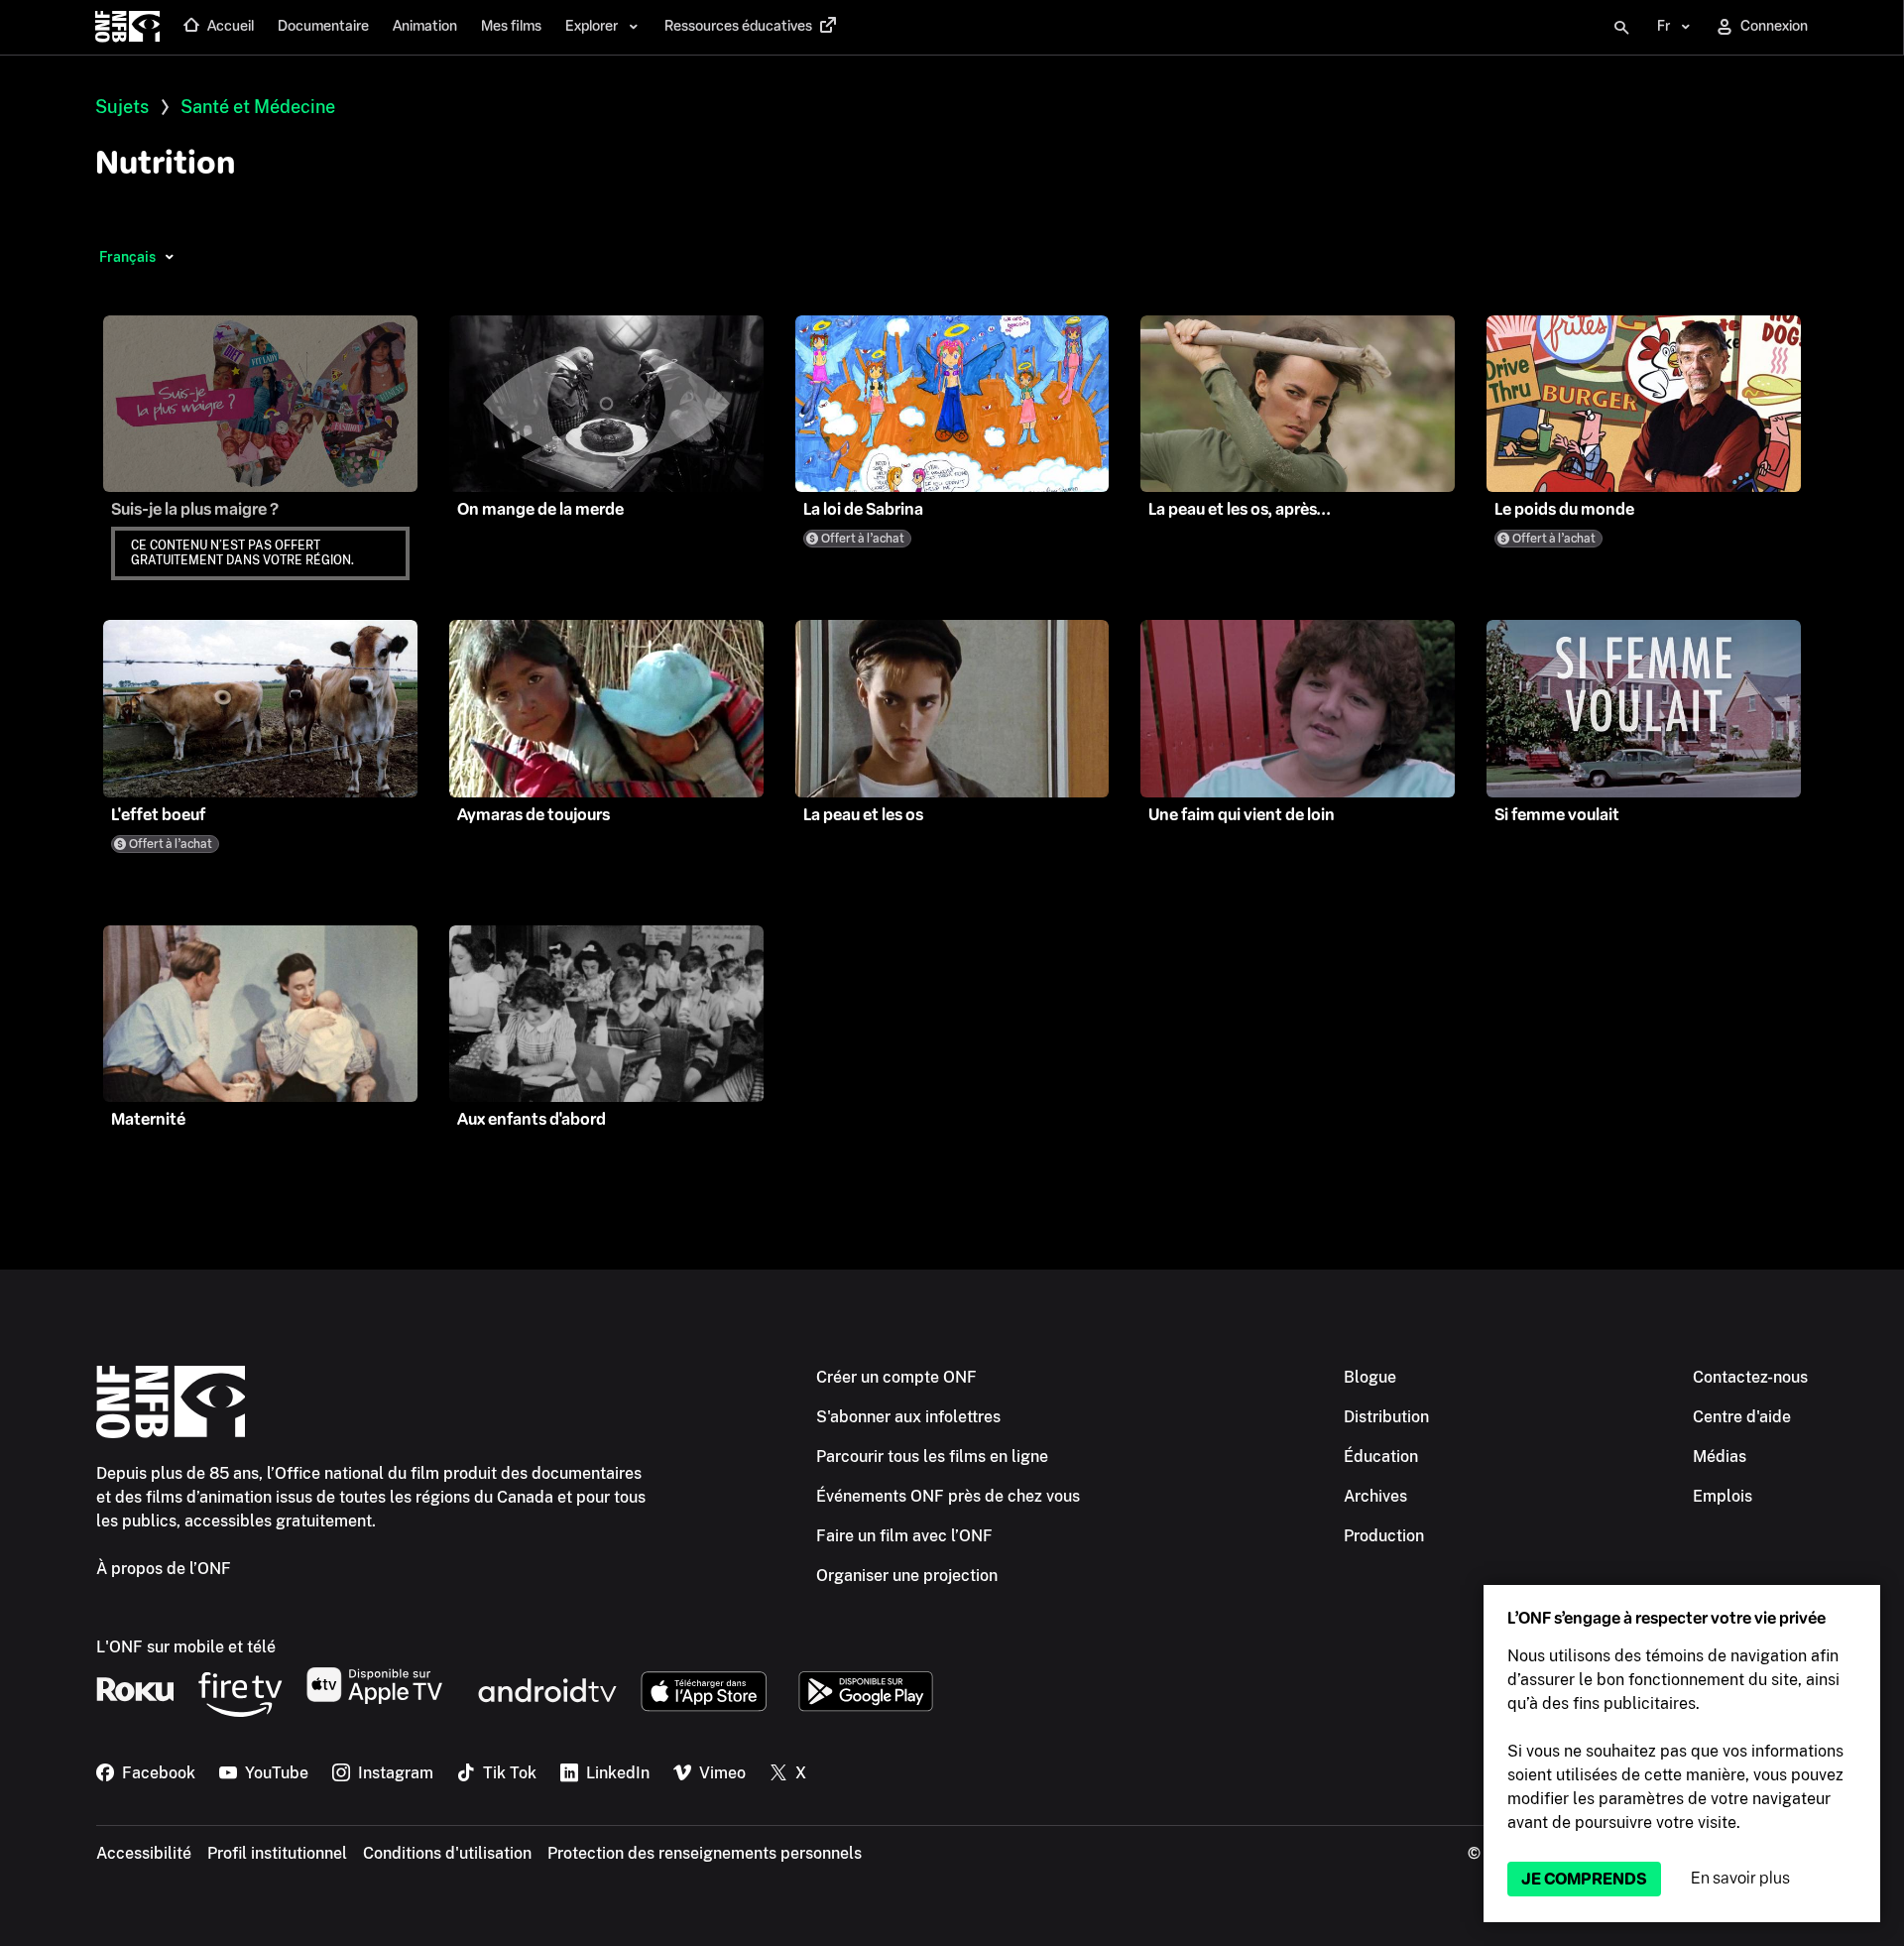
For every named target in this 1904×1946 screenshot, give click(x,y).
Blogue (1370, 1377)
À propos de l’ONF (164, 1569)
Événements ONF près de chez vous (948, 1496)
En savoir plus (1740, 1878)
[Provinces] (169, 257)
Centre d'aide (1742, 1417)
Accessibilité (144, 1853)
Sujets (122, 107)
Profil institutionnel (277, 1853)
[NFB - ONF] (127, 28)
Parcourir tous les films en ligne (932, 1457)
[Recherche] (1621, 28)
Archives (1375, 1496)
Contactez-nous (1750, 1377)
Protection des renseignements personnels (705, 1853)
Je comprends (1584, 1879)
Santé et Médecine (258, 107)
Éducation (1381, 1457)
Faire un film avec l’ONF (904, 1536)
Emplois (1723, 1496)
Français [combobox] (127, 257)
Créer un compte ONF (896, 1377)
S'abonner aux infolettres (908, 1417)
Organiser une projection (907, 1576)
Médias (1720, 1457)
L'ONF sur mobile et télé (186, 1647)
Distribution (1386, 1417)
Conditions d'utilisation (447, 1853)
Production (1384, 1536)
